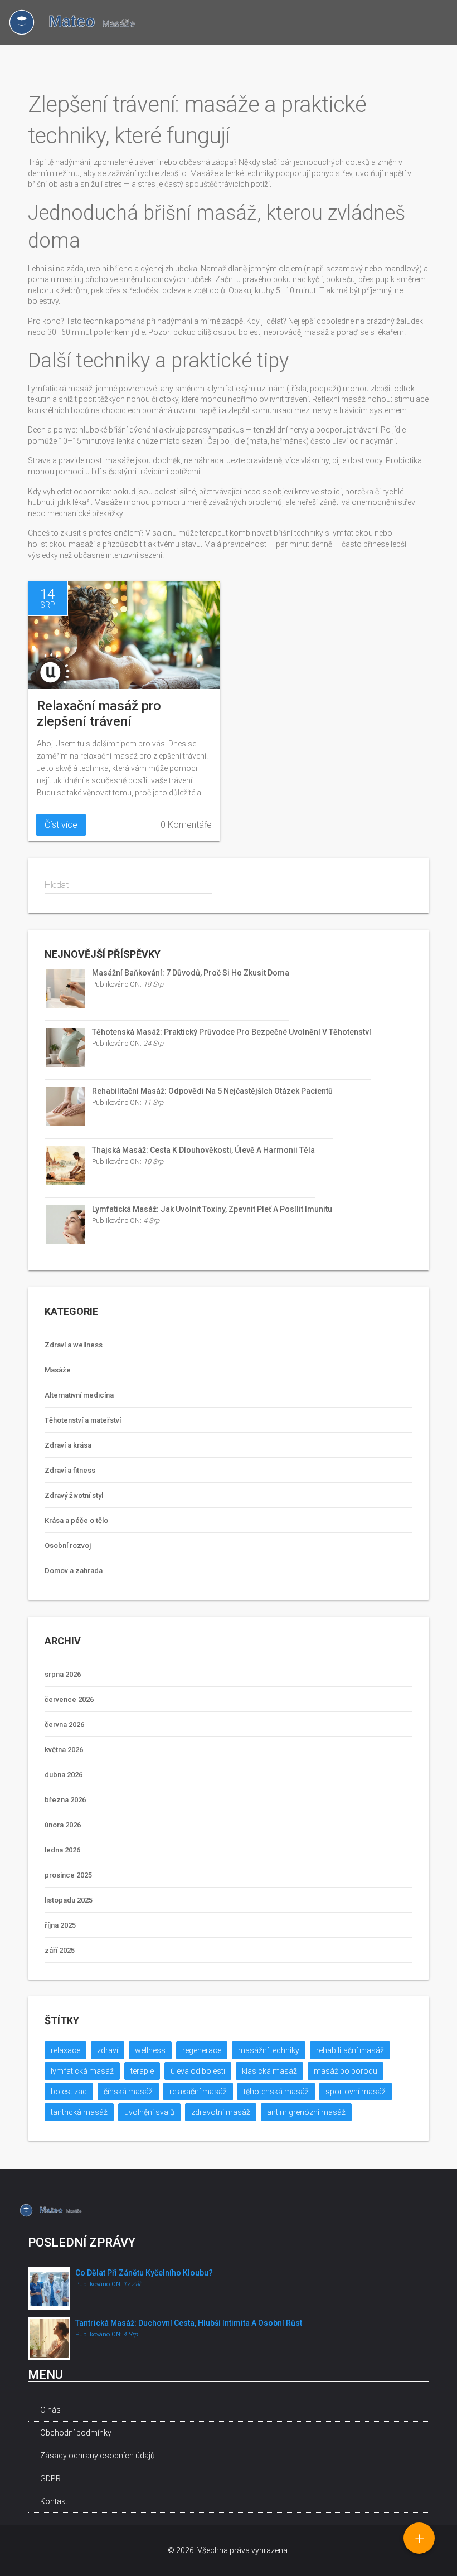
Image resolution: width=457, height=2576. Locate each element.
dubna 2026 (64, 1775)
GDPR (50, 2478)
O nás (50, 2410)
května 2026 (64, 1750)
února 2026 (63, 1825)
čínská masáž (128, 2092)
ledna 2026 (62, 1850)
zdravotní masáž (221, 2112)
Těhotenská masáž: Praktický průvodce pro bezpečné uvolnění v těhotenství (232, 1032)
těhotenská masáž (276, 2092)
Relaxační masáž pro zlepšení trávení (99, 714)
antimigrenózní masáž (306, 2112)
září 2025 (60, 1950)
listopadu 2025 (69, 1900)
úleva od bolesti (198, 2071)
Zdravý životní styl (74, 1495)
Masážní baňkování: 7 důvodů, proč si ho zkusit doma (191, 973)
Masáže (58, 1370)
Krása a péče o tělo (76, 1520)
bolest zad (69, 2092)
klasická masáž (269, 2071)
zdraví (108, 2050)
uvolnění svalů (149, 2112)
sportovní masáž (356, 2092)
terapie (142, 2071)
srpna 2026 (63, 1674)
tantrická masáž (79, 2112)
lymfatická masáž (82, 2071)
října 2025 (60, 1925)
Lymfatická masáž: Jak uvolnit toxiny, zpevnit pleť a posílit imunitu (212, 1209)
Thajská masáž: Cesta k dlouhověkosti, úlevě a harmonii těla (203, 1150)
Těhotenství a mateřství (83, 1420)
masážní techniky (269, 2050)
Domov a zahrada (74, 1571)
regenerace (202, 2050)
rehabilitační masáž (350, 2050)
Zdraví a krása (68, 1445)
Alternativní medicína (79, 1395)
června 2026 (64, 1724)
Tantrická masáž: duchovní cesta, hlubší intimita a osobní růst (189, 2323)
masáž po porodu (346, 2071)
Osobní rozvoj (68, 1546)
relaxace (65, 2050)
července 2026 (69, 1699)
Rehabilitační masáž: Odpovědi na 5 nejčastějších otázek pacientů (212, 1091)
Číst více (61, 825)
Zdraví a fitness (70, 1470)
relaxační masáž (198, 2092)
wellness (150, 2050)
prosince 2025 (68, 1875)
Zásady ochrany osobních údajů (98, 2456)
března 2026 (65, 1800)
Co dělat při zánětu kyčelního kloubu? (144, 2273)
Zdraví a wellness (74, 1345)
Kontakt (54, 2501)
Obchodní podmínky (76, 2433)
